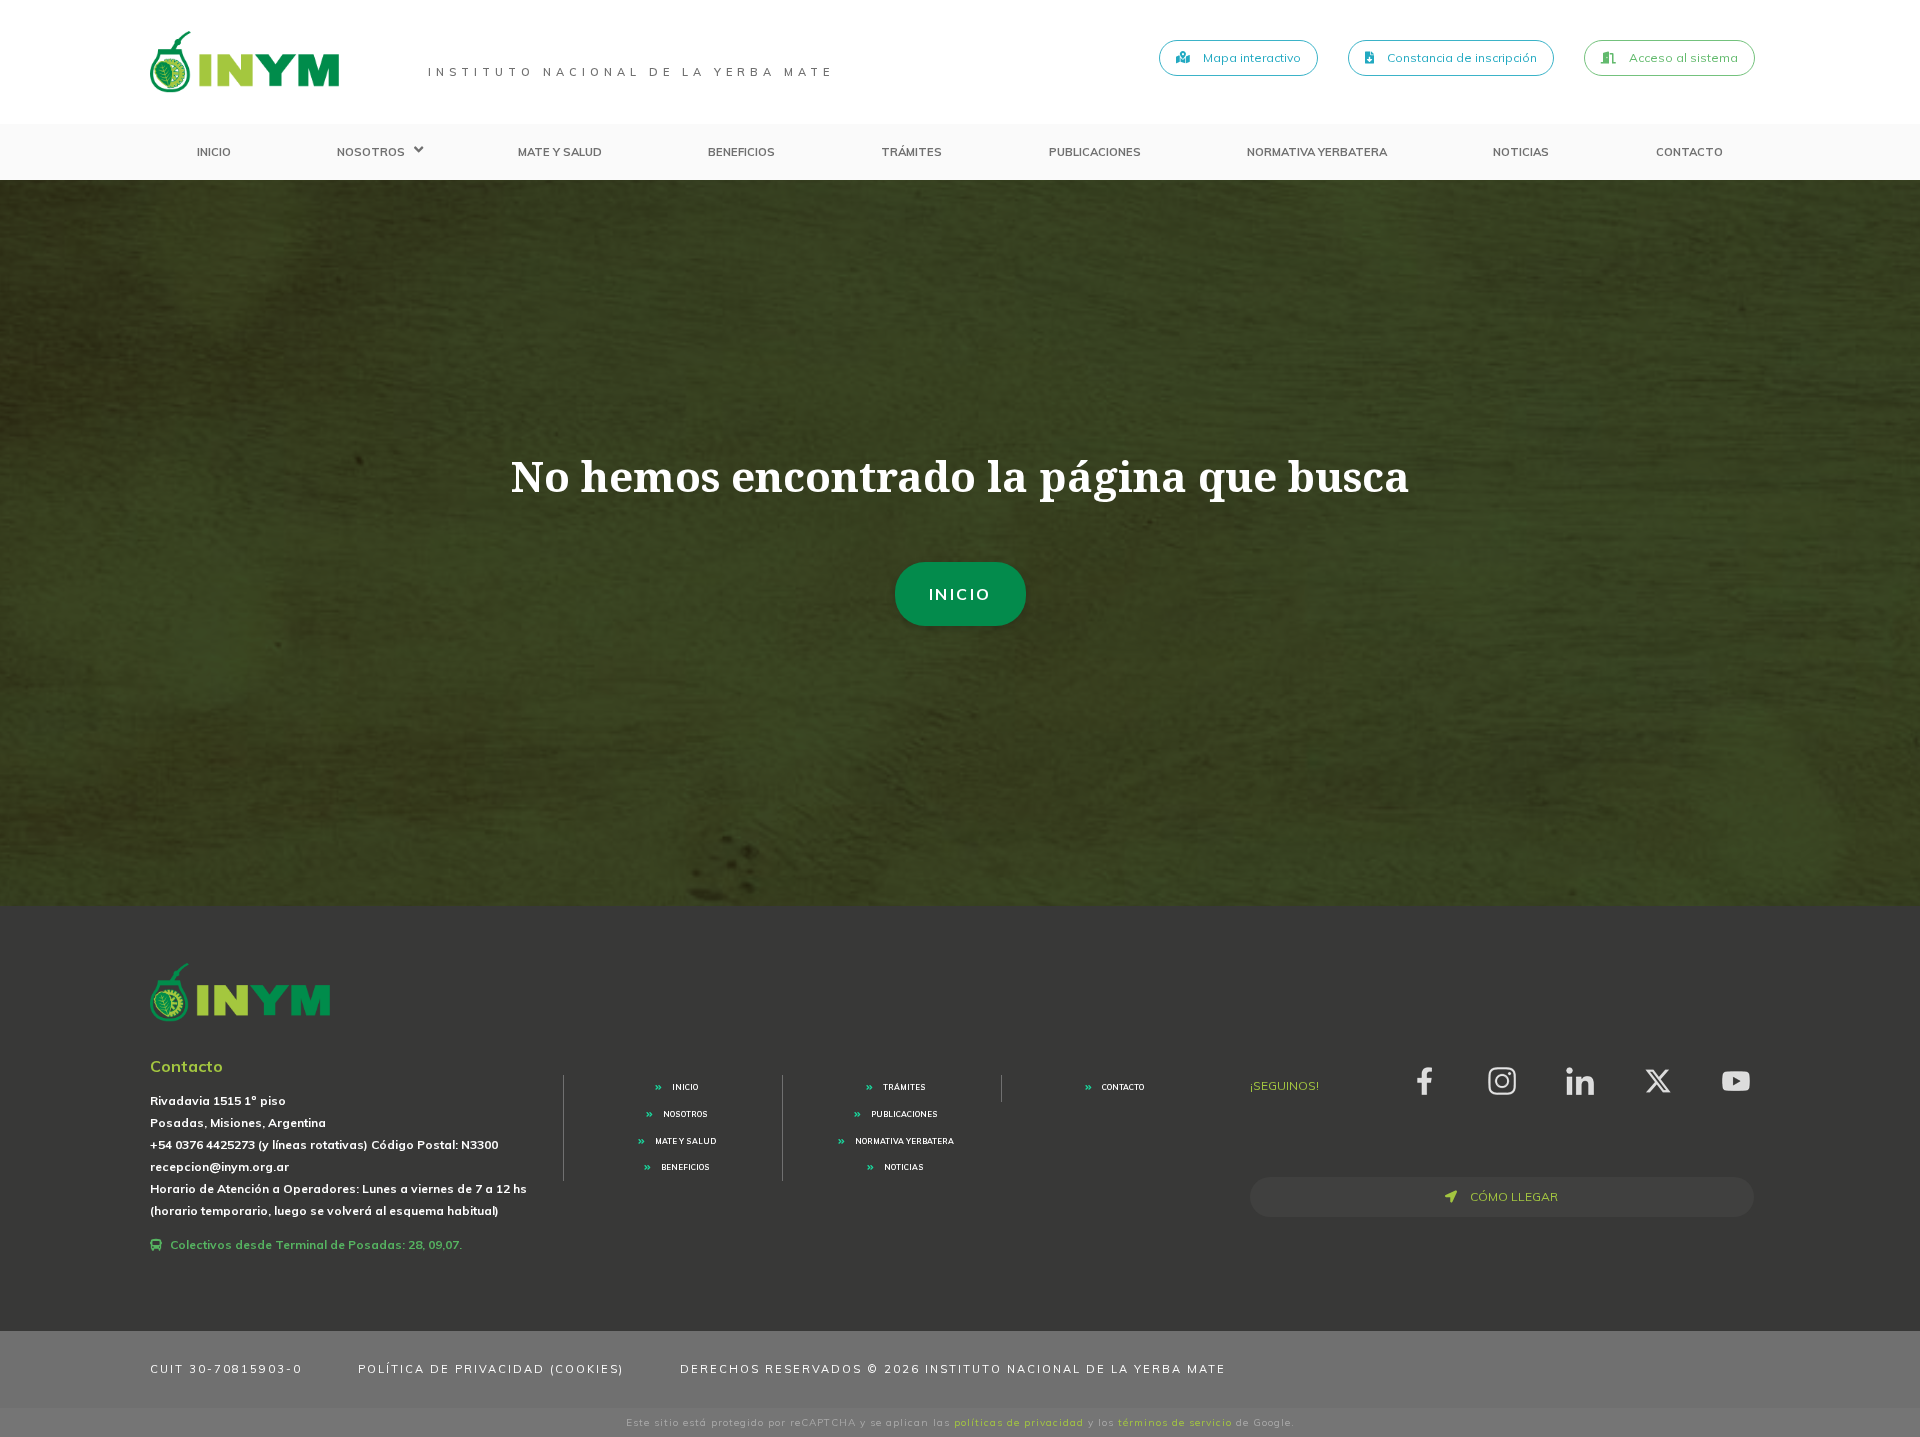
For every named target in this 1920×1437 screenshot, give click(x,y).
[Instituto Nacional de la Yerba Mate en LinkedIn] (1580, 1077)
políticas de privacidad (1019, 1422)
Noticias (1521, 152)
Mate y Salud (560, 152)
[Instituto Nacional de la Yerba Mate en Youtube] (1736, 1077)
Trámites (911, 152)
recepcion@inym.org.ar (219, 1166)
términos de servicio (1175, 1422)
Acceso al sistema (1682, 57)
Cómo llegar (1512, 1196)
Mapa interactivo (1250, 57)
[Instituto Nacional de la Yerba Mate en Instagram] (1502, 1077)
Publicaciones (1095, 152)
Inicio (214, 152)
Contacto (1689, 152)
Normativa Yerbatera (1317, 152)
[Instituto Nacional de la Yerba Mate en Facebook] (1424, 1077)
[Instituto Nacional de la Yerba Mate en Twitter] (1658, 1077)
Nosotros (371, 152)
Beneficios (741, 152)
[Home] (244, 62)
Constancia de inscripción (1460, 57)
